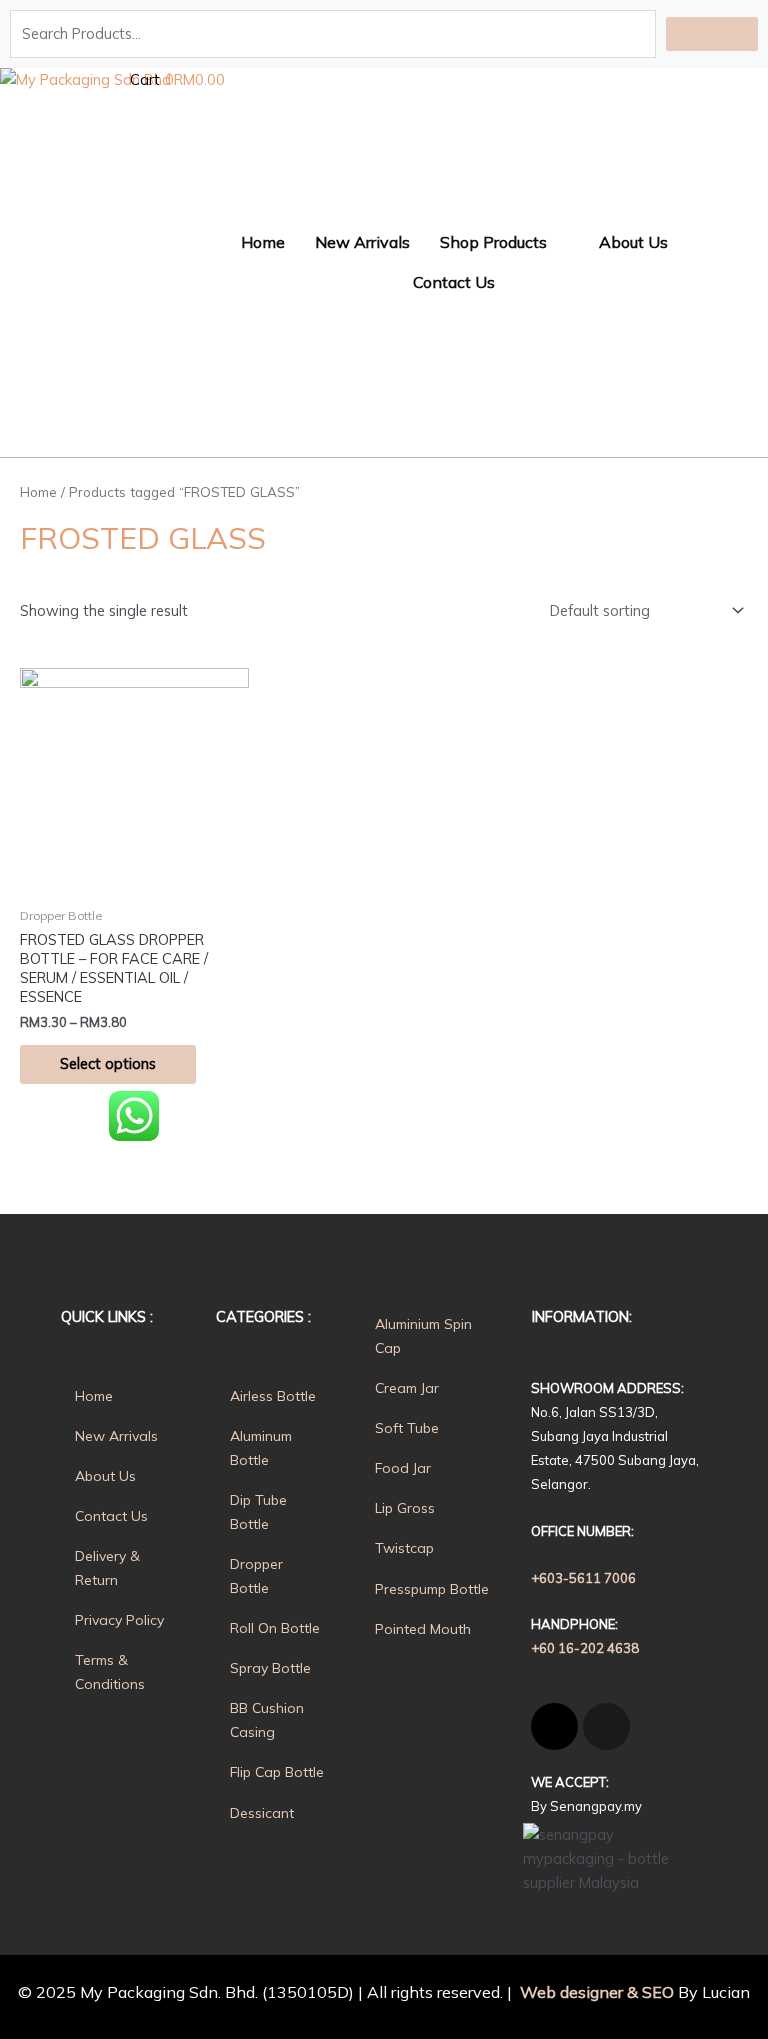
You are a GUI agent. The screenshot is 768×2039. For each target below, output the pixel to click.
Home (38, 492)
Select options (108, 1063)
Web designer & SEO (595, 1992)
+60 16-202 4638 (585, 1648)
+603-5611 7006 (583, 1578)
